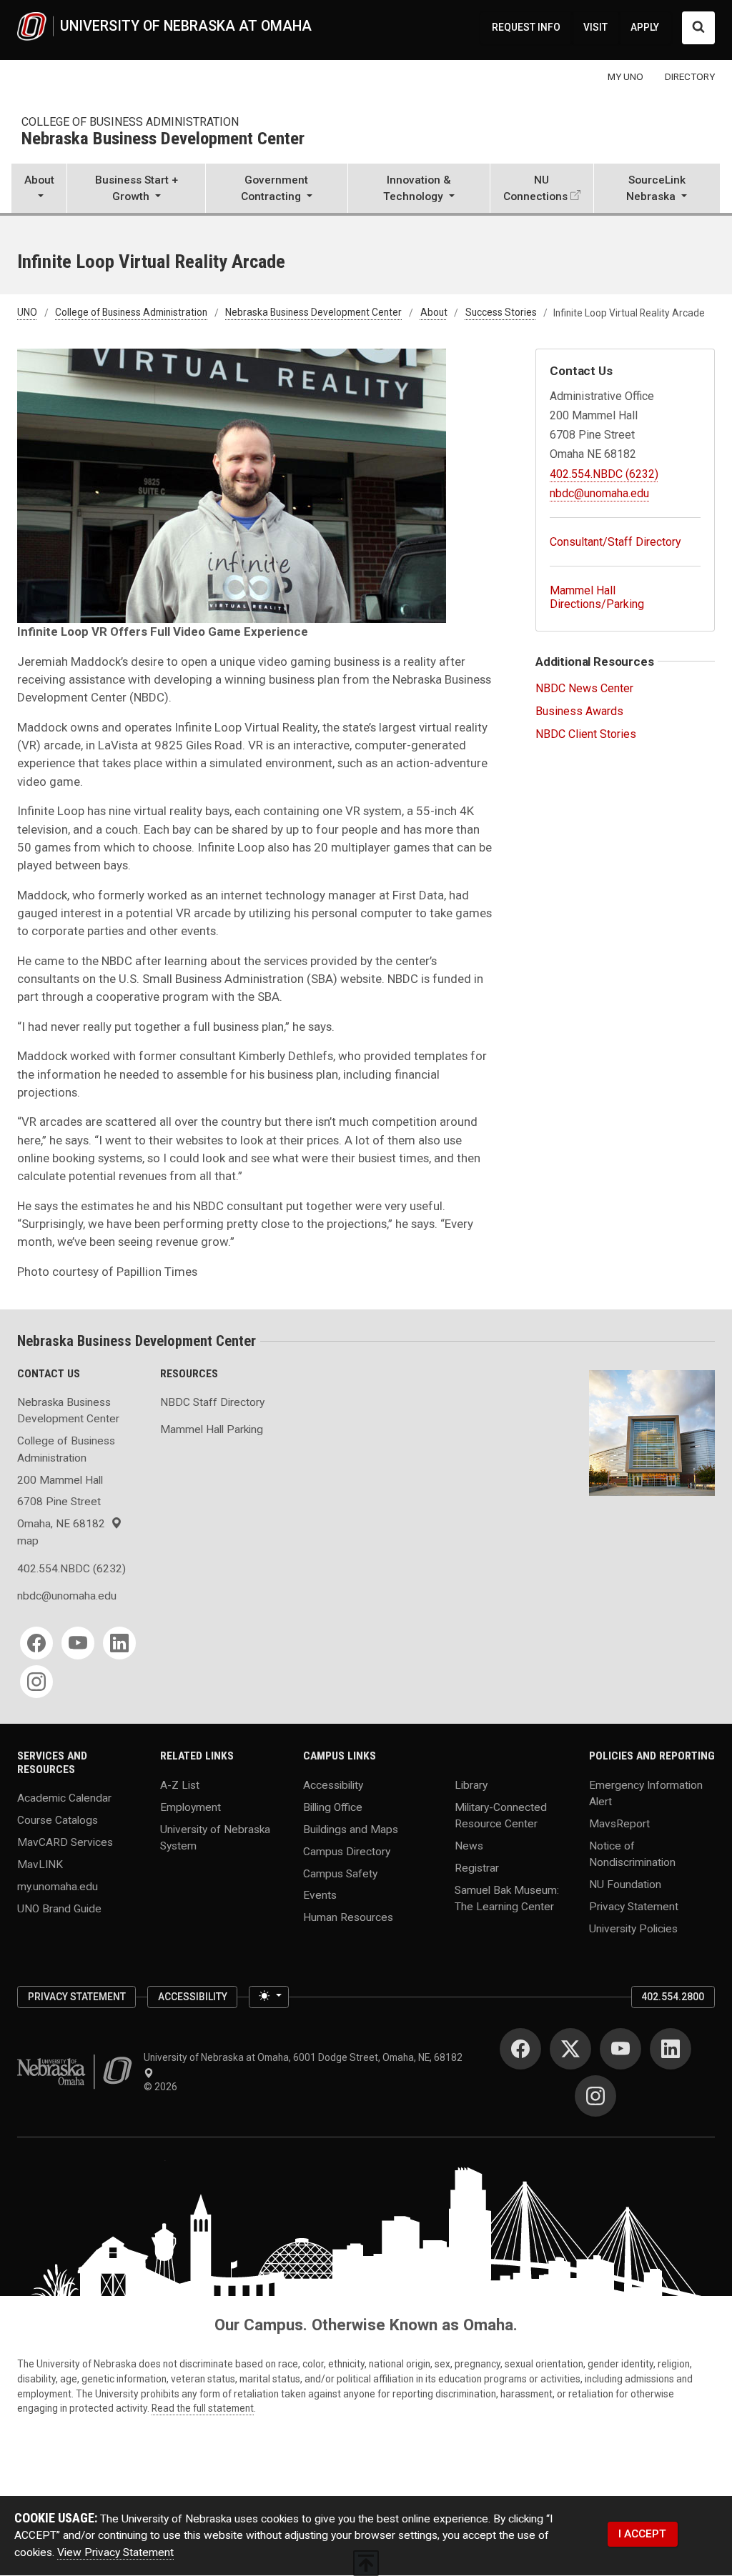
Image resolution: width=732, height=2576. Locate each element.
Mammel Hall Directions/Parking (597, 597)
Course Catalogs (58, 1820)
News (469, 1845)
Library (471, 1784)
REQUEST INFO (526, 27)
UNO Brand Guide (59, 1909)
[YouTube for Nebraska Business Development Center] (78, 1643)
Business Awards (579, 711)
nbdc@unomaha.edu (599, 493)
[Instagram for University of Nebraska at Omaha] (595, 2096)
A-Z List (180, 1784)
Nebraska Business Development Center (163, 139)
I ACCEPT (642, 2534)
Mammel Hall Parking (212, 1429)
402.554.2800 (673, 1997)
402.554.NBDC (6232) (604, 474)
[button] (39, 190)
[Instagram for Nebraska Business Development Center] (36, 1682)
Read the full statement (203, 2408)
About (434, 313)
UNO (27, 313)
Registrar (477, 1867)
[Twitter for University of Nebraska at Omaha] (570, 2049)
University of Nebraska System (215, 1837)
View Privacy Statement (115, 2552)
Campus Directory (347, 1851)
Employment (191, 1807)
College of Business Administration (130, 122)
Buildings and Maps (351, 1829)
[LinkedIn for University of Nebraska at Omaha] (671, 2049)
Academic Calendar (64, 1798)
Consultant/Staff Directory (615, 542)
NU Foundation (625, 1884)
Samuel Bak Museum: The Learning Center (507, 1898)
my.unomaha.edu (58, 1887)
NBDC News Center (584, 688)
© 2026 (163, 2087)
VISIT (595, 27)
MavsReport (619, 1823)
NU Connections (535, 188)
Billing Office (333, 1807)
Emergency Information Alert (646, 1793)
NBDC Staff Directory (212, 1402)
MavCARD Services (65, 1842)
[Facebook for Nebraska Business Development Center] (36, 1643)
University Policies (633, 1929)
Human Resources (348, 1917)
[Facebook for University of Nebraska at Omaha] (520, 2049)
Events (320, 1895)
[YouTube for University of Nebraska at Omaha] (620, 2049)
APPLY (645, 27)
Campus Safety (340, 1873)
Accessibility (333, 1784)
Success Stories (501, 313)
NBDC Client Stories (586, 734)
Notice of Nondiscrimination (632, 1853)
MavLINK (40, 1864)
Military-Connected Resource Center (501, 1815)
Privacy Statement (634, 1907)
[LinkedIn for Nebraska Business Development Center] (119, 1643)
